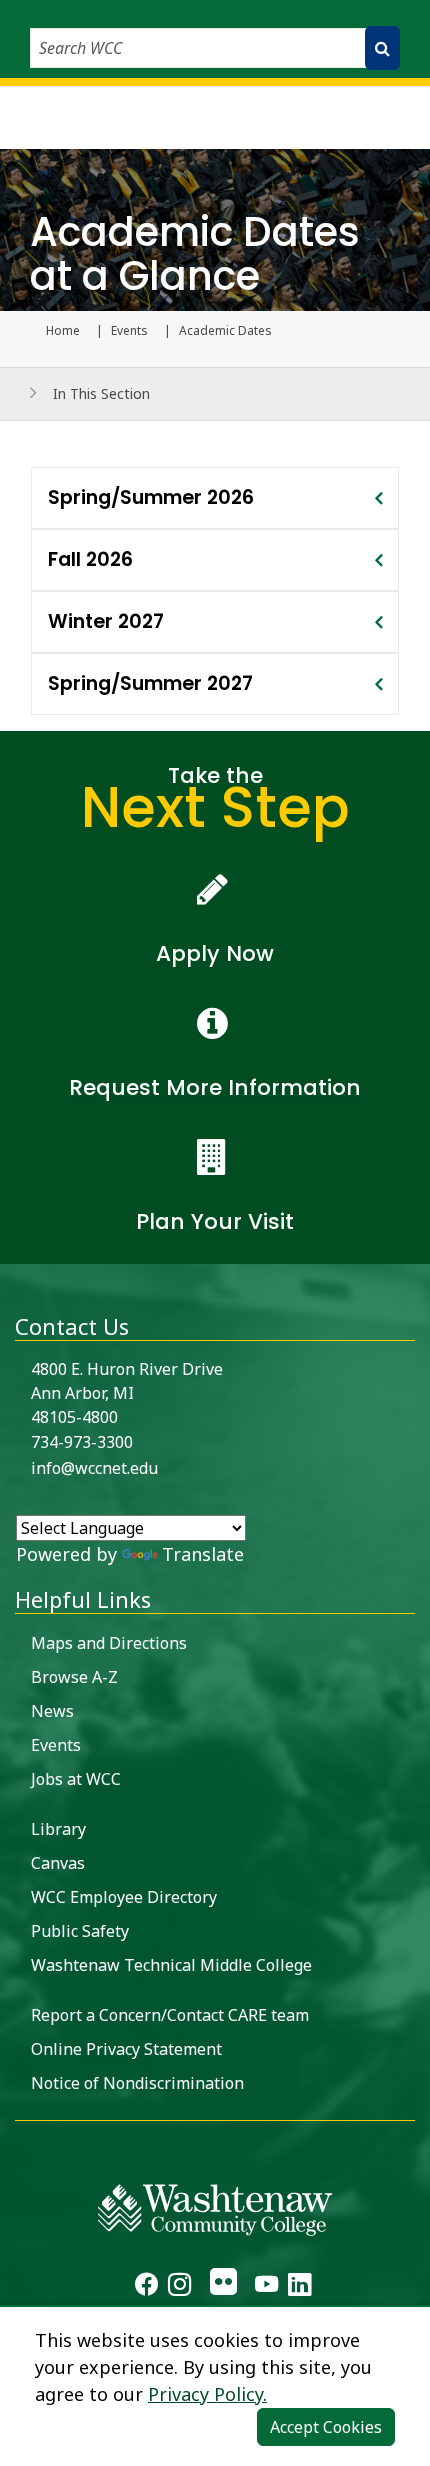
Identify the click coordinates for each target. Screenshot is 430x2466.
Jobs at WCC (76, 1779)
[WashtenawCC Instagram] (179, 2287)
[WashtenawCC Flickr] (222, 2287)
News (52, 1711)
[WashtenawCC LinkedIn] (299, 2287)
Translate (203, 1554)
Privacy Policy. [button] (207, 2394)
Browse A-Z (74, 1677)
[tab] (215, 498)
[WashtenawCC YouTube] (266, 2287)
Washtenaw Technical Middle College (171, 1965)
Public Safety (80, 1931)
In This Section (101, 393)
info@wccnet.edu (94, 1468)
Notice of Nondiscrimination (137, 2083)
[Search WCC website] (382, 48)
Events (129, 331)
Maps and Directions (109, 1643)
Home (63, 331)
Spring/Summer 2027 (150, 683)
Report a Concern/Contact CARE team (170, 2015)
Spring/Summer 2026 (151, 497)
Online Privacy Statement (126, 2049)
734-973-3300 (82, 1442)
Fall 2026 (90, 559)
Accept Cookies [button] (326, 2427)
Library (58, 1829)
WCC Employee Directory (124, 1897)
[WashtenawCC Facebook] (146, 2287)
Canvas (58, 1863)
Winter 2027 (106, 621)
